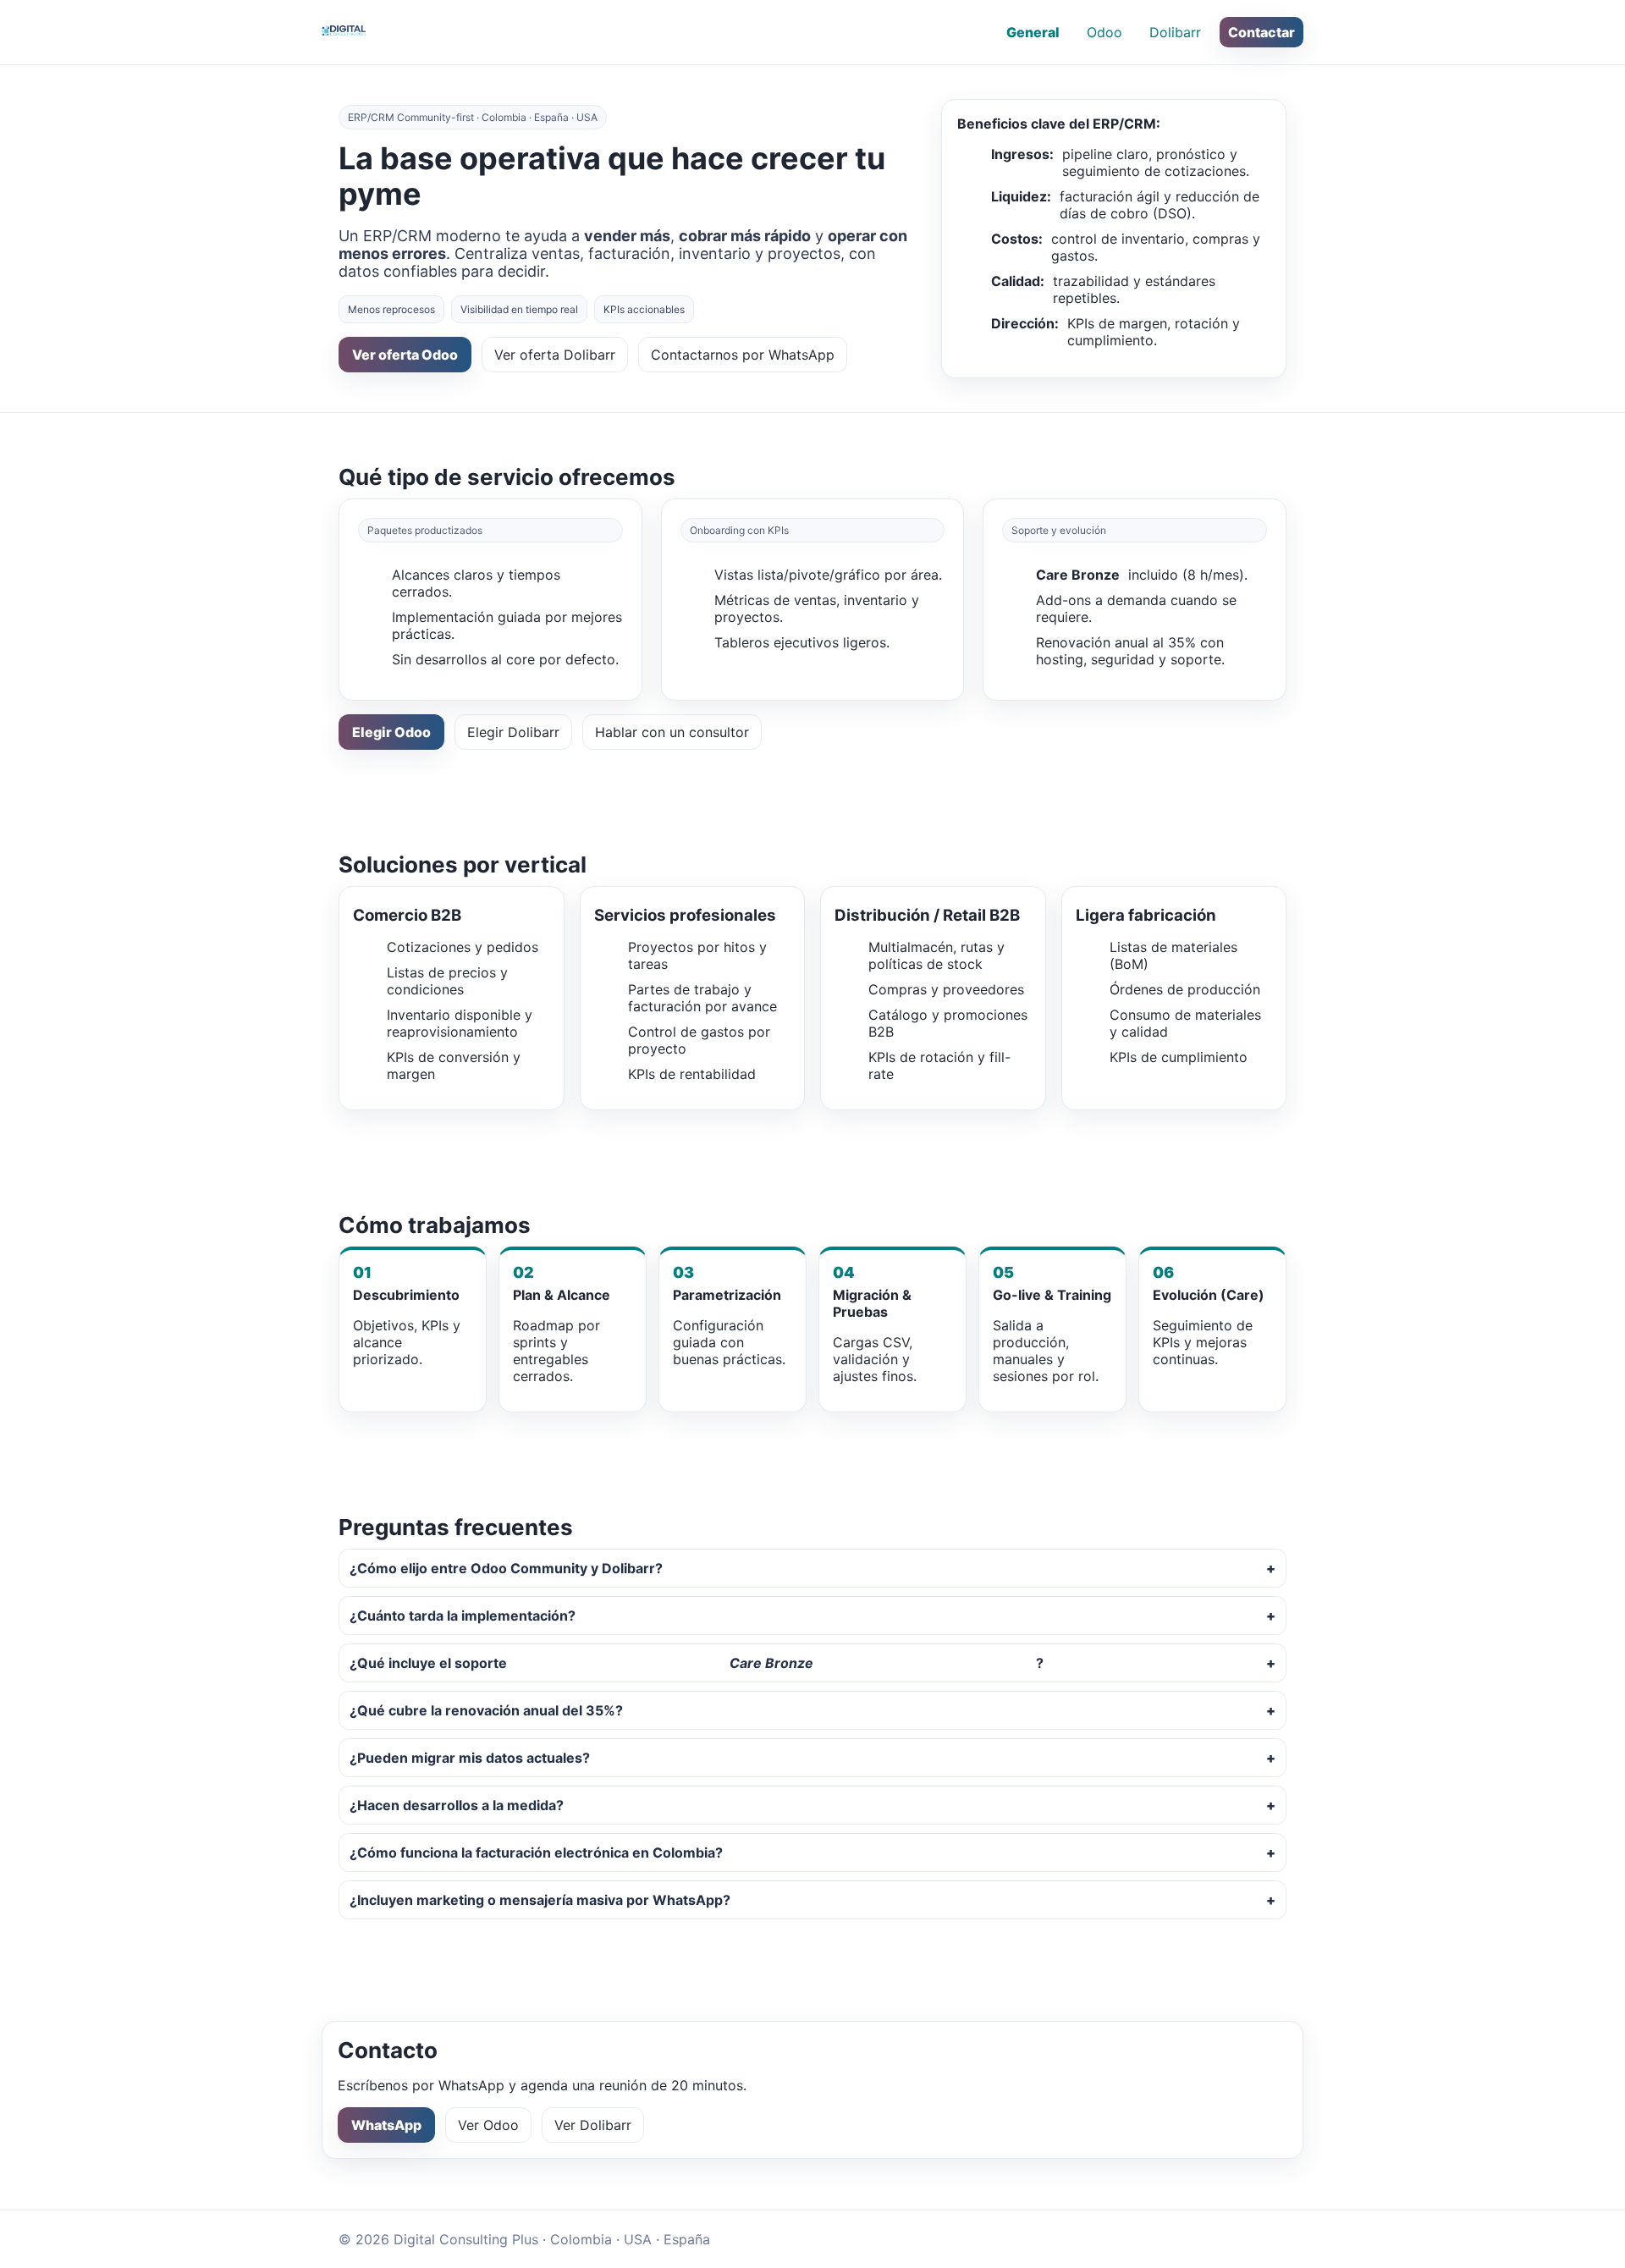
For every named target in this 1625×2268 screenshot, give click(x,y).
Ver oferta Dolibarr (555, 355)
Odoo (1104, 32)
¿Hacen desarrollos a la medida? (457, 1805)
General (1033, 32)
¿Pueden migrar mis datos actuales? (470, 1758)
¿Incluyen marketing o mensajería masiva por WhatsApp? (540, 1900)
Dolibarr (1175, 32)
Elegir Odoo (391, 732)
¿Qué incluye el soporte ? (697, 1663)
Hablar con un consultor (672, 732)
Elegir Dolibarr (513, 732)
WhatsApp (386, 2125)
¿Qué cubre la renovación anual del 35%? (486, 1710)
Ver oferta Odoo (405, 355)
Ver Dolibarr (593, 2125)
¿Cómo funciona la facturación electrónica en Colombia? (536, 1852)
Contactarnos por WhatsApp (743, 355)
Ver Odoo (488, 2125)
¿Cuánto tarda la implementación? (463, 1616)
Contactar (1261, 32)
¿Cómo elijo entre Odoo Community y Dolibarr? (506, 1568)
